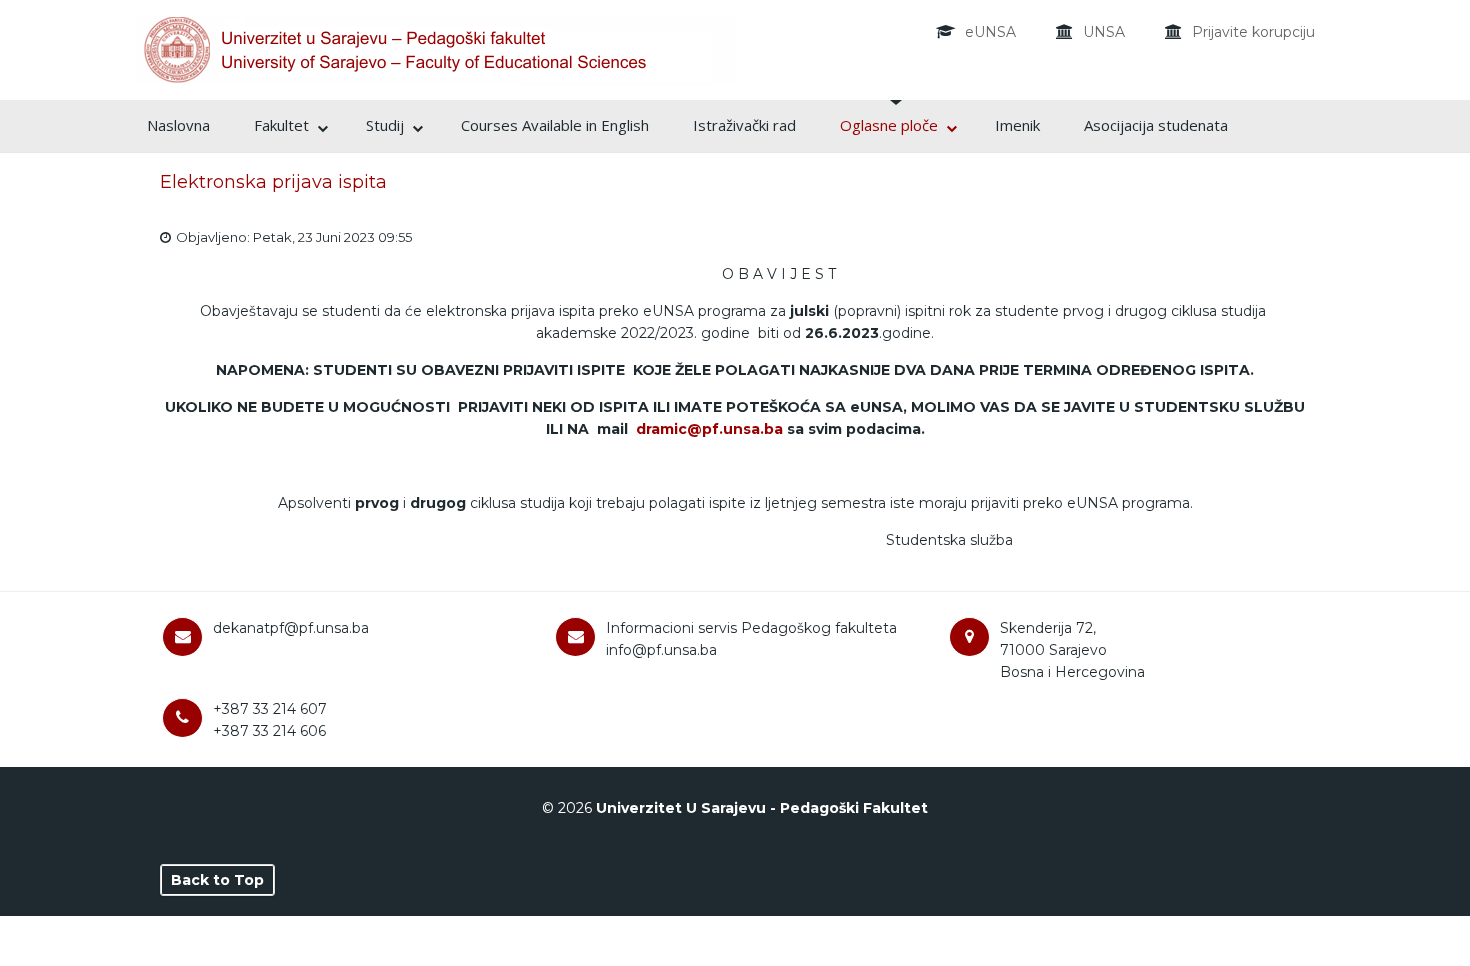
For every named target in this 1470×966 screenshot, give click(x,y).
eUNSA (990, 32)
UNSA (1104, 32)
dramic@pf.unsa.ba (709, 429)
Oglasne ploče (889, 125)
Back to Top (217, 880)
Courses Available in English (555, 125)
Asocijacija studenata (1156, 125)
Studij (385, 125)
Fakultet (281, 125)
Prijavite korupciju (1253, 32)
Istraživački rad (744, 125)
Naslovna (178, 125)
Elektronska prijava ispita (273, 182)
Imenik (1017, 125)
